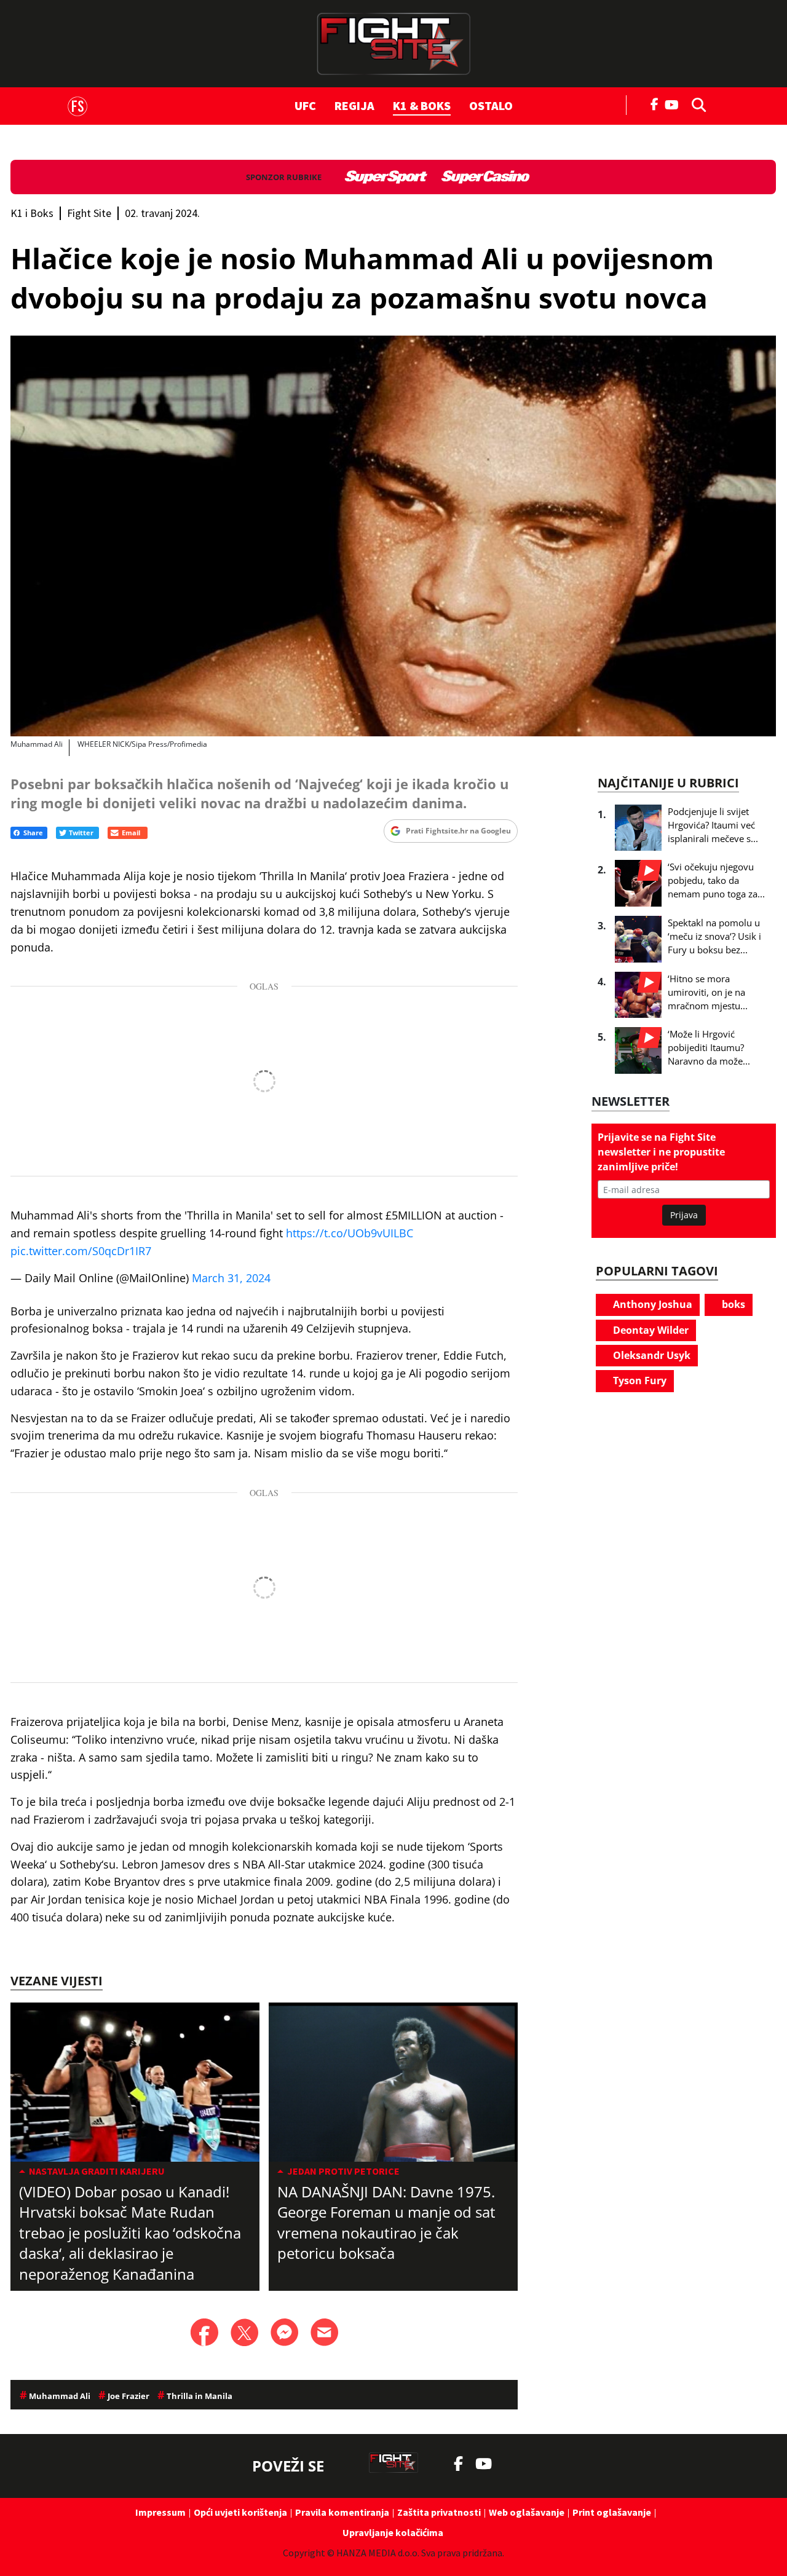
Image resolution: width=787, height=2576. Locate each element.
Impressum (160, 2512)
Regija (354, 105)
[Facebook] (655, 103)
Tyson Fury (639, 1381)
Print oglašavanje (612, 2512)
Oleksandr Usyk (651, 1355)
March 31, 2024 (231, 1278)
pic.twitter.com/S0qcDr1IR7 (81, 1251)
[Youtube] (675, 104)
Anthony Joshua (651, 1304)
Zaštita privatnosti (439, 2512)
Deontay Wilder (650, 1330)
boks (732, 1304)
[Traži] (695, 104)
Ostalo (491, 105)
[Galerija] (393, 536)
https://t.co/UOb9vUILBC (350, 1233)
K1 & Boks (422, 105)
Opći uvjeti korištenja (240, 2512)
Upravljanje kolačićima (393, 2532)
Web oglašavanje (527, 2512)
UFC (305, 105)
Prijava (684, 1215)
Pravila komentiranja (342, 2512)
